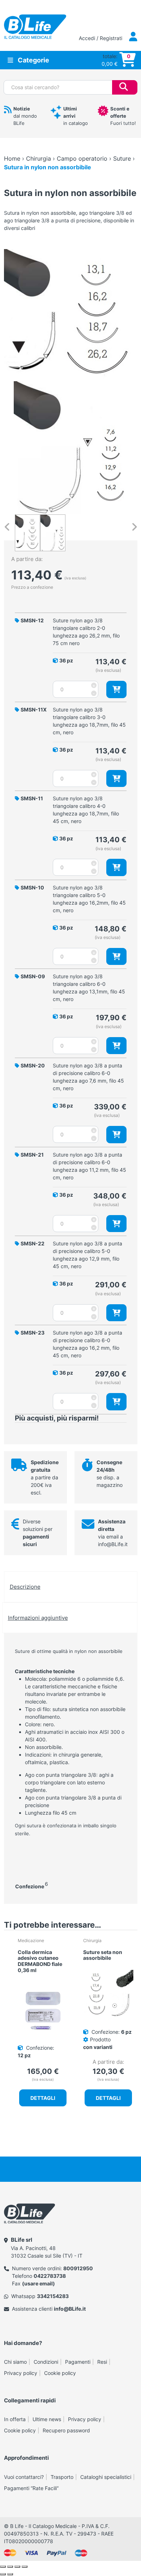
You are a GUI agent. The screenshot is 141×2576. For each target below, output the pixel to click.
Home (12, 158)
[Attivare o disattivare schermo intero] (10, 2567)
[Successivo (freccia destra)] (10, 2574)
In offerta (15, 2419)
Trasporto (62, 2477)
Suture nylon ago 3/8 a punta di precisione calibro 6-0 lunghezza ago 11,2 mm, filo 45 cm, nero (89, 1166)
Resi (102, 2362)
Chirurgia (39, 158)
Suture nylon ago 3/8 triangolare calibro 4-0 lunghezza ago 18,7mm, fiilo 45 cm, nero (86, 810)
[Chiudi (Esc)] (25, 2567)
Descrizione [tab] (25, 1587)
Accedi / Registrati (101, 38)
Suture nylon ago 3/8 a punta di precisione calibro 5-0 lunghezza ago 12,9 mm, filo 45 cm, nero (87, 1255)
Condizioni (46, 2362)
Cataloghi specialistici (106, 2477)
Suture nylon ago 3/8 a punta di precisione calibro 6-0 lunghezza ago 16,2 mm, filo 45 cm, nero (87, 1344)
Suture (122, 158)
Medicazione (31, 1940)
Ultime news (47, 2419)
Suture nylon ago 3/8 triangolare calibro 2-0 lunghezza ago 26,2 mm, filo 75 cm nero (86, 632)
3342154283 (53, 2296)
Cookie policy (60, 2373)
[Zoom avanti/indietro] (3, 2567)
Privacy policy (21, 2373)
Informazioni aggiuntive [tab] (38, 1618)
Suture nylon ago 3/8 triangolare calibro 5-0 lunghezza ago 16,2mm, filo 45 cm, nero (89, 899)
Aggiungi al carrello (116, 689)
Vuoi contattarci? (24, 2477)
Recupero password (66, 2430)
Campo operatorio (82, 158)
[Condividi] (17, 2567)
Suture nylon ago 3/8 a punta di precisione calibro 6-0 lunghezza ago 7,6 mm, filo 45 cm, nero (88, 1077)
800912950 (78, 2268)
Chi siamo (15, 2362)
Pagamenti (78, 2362)
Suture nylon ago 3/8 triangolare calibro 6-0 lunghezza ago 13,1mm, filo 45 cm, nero (89, 988)
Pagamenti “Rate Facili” (31, 2488)
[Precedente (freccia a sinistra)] (3, 2574)
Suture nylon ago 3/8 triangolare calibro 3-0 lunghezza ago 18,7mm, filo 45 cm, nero (89, 721)
